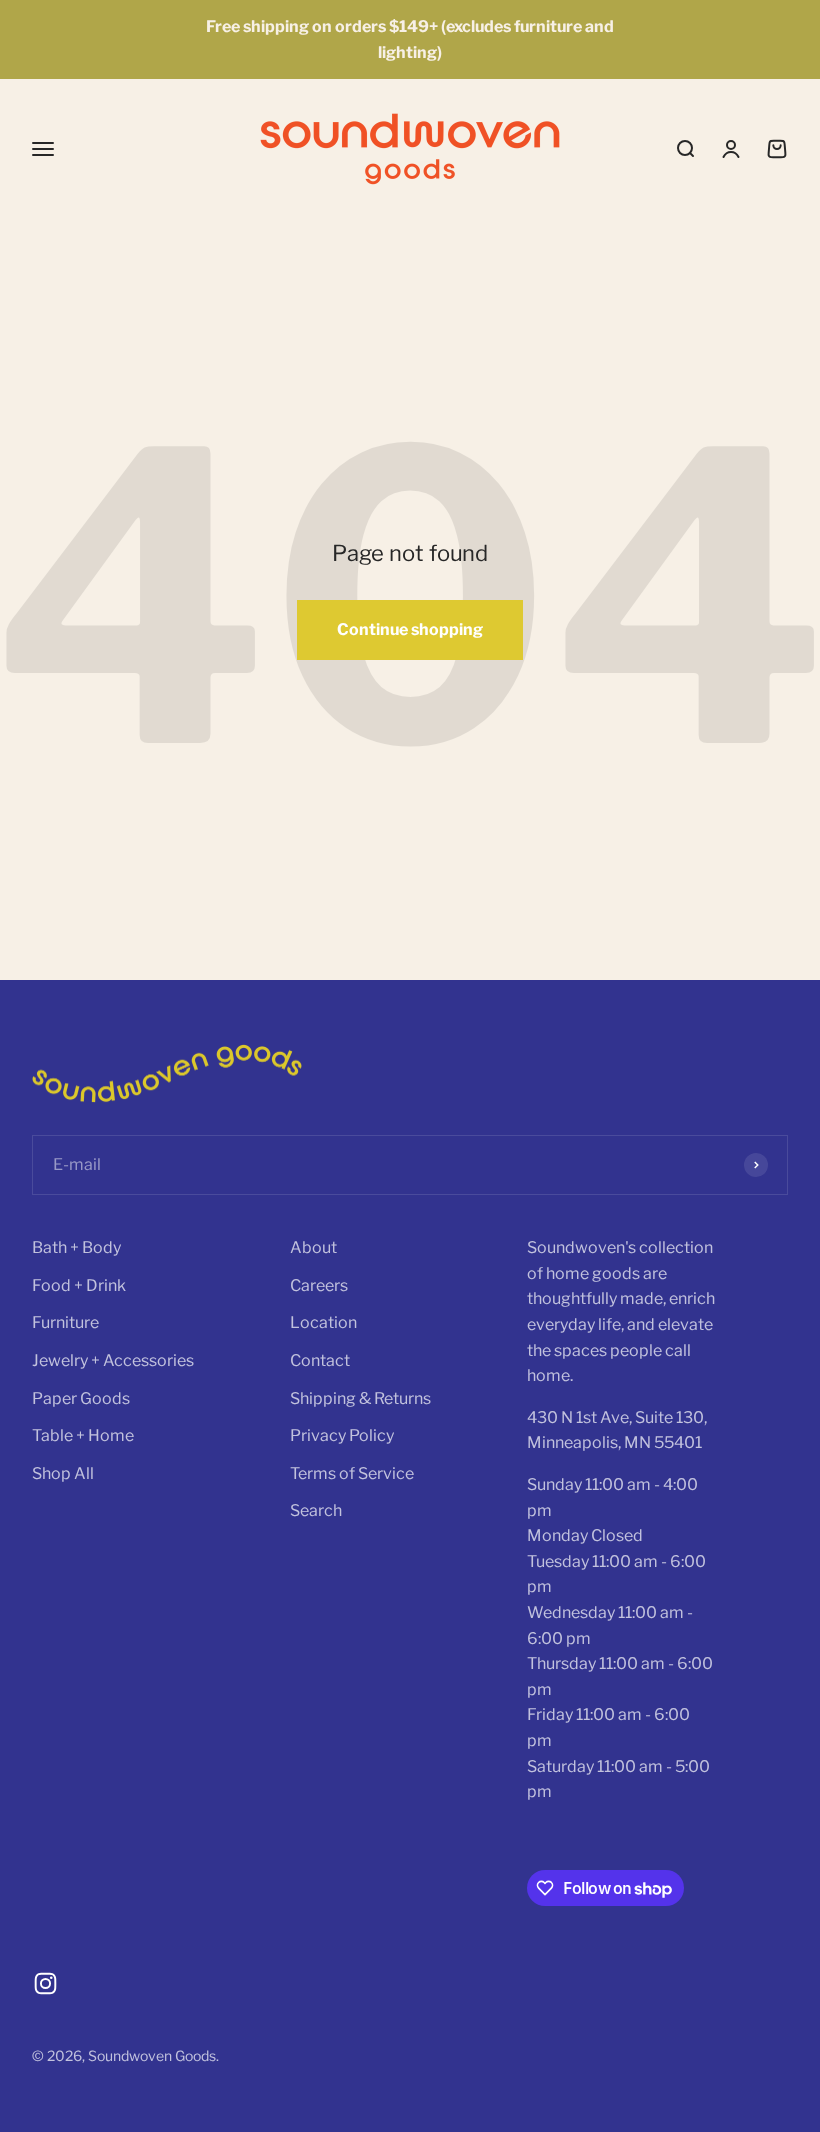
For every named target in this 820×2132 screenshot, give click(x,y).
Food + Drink (79, 1285)
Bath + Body (76, 1247)
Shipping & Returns (360, 1398)
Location (323, 1322)
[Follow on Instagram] (45, 1983)
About (313, 1247)
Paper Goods (81, 1398)
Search (316, 1510)
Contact (320, 1360)
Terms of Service (352, 1473)
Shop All (63, 1473)
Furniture (65, 1322)
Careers (319, 1285)
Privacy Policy (342, 1435)
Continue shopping (410, 629)
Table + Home (83, 1435)
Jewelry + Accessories (113, 1360)
